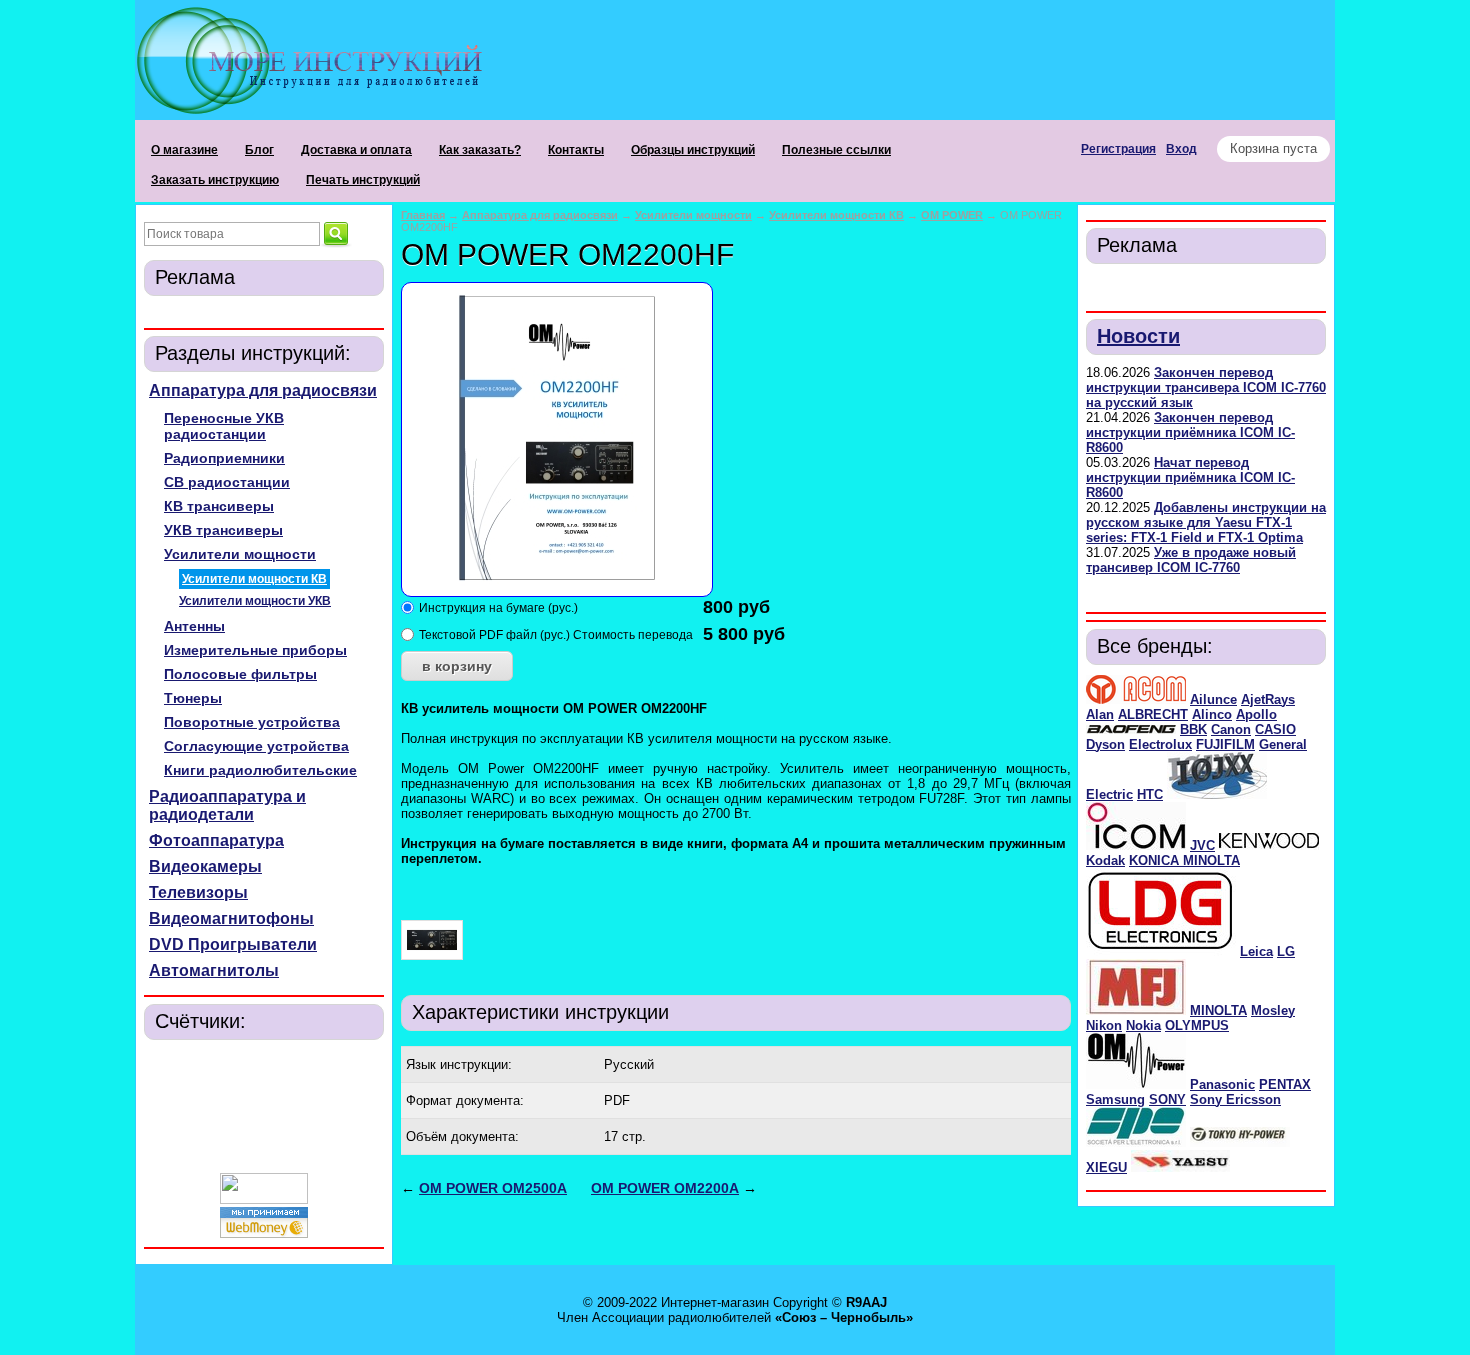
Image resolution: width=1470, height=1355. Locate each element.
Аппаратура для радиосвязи (263, 390)
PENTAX (1285, 1084)
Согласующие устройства (256, 746)
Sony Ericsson (1235, 1099)
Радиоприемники (224, 458)
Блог (259, 150)
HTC (1150, 794)
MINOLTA (1218, 1010)
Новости (1138, 336)
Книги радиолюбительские (260, 770)
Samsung (1115, 1099)
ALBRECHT (1153, 714)
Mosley (1273, 1010)
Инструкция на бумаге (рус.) (498, 608)
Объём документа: (462, 1136)
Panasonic (1222, 1084)
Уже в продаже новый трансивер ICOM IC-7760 (1191, 560)
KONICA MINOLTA (1184, 860)
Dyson (1105, 744)
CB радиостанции (227, 482)
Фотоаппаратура (216, 840)
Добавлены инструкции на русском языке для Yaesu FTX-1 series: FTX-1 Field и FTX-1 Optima (1206, 522)
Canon (1231, 729)
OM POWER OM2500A (493, 1188)
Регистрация (1118, 149)
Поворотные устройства (252, 722)
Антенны (194, 626)
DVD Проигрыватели (233, 944)
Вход (1181, 149)
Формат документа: (465, 1100)
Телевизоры (198, 892)
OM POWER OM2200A (665, 1188)
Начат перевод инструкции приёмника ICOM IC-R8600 (1190, 477)
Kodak (1105, 860)
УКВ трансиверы (223, 530)
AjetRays (1268, 699)
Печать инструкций (363, 180)
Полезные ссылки (836, 150)
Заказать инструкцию (215, 180)
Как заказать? (480, 150)
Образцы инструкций (693, 150)
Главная (423, 215)
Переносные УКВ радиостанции (224, 426)
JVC (1202, 845)
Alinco (1212, 714)
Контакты (576, 150)
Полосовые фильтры (240, 674)
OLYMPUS (1197, 1025)
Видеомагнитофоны (231, 918)
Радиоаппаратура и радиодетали (227, 805)
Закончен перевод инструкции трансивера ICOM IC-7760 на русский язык (1206, 387)
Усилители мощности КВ (254, 579)
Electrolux (1160, 744)
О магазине (184, 150)
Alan (1100, 714)
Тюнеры (193, 698)
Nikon (1104, 1025)
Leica (1256, 951)
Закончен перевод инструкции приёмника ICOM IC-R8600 (1190, 432)
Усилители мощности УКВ (255, 601)
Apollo (1256, 714)
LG (1286, 951)
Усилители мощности (240, 554)
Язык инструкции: (459, 1064)
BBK (1193, 729)
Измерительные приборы (255, 650)
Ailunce (1213, 699)
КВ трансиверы (219, 506)
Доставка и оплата (356, 150)
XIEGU (1106, 1167)
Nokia (1143, 1025)
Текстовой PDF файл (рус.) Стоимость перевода (556, 635)
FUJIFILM (1225, 744)
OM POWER (952, 215)
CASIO (1275, 729)
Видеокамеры (205, 866)
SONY (1167, 1099)
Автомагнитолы (214, 970)
